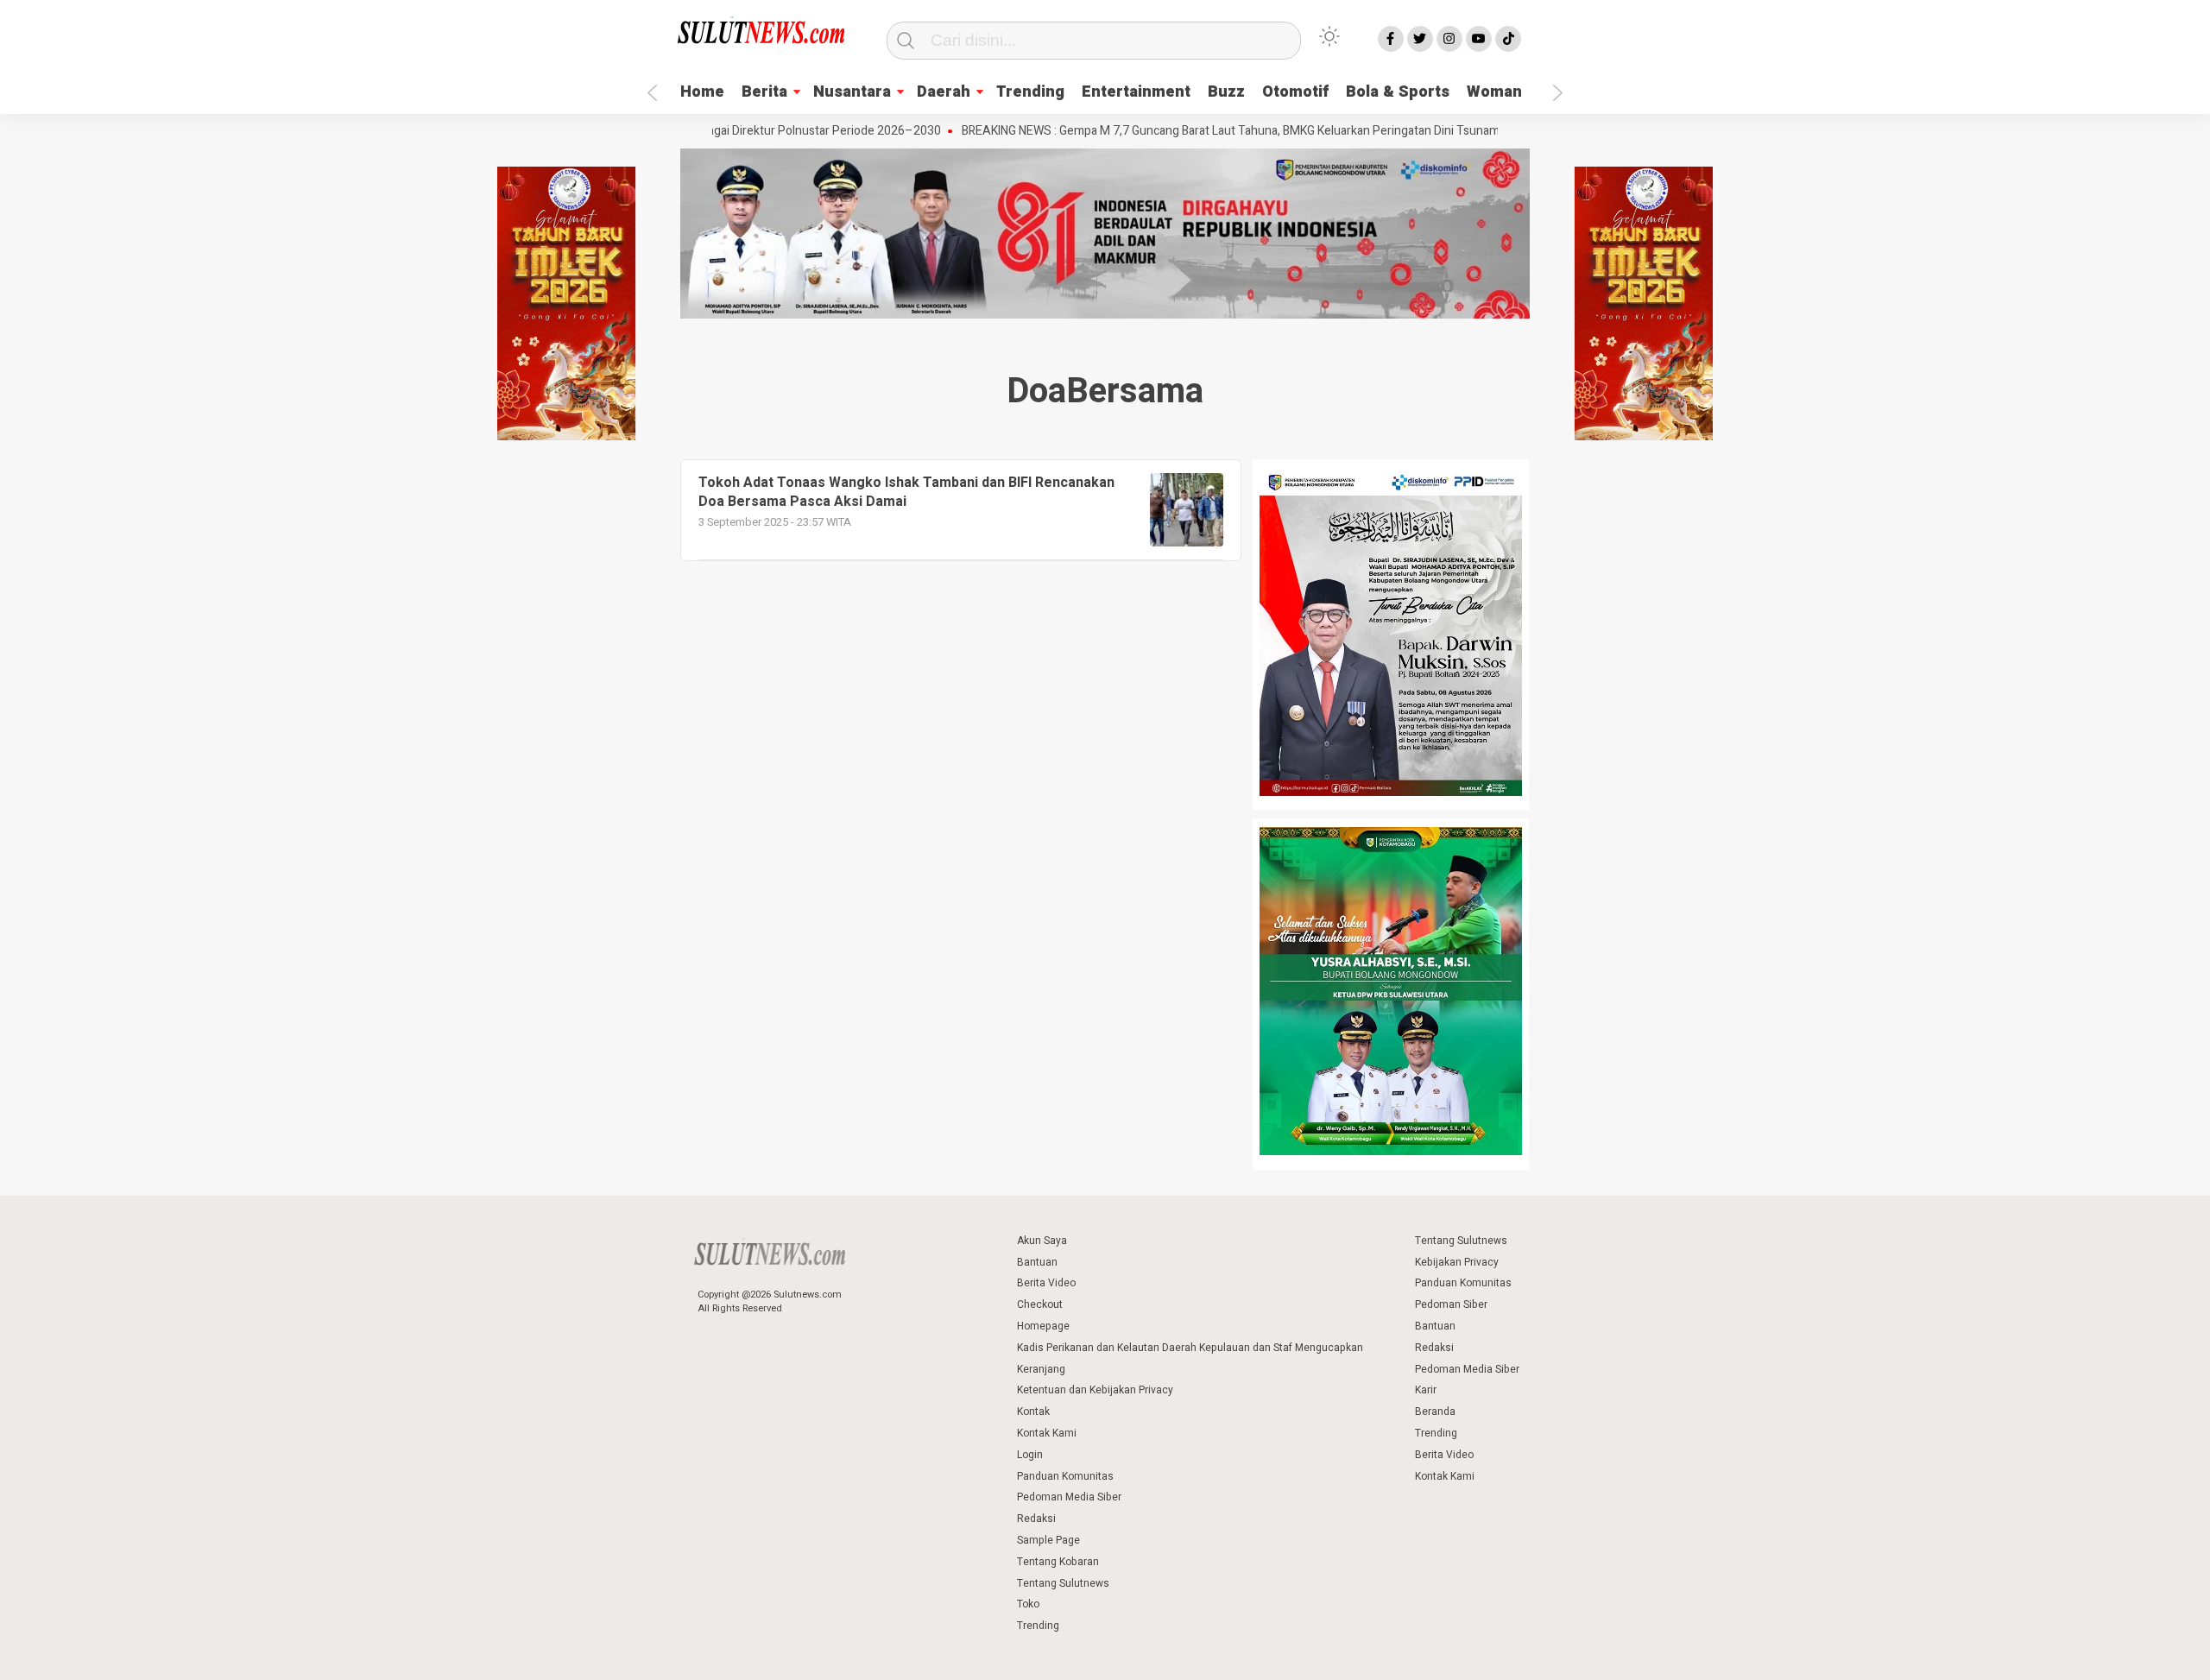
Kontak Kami (1047, 1433)
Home (702, 92)
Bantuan (1037, 1262)
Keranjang (1041, 1369)
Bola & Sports (1398, 92)
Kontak (1033, 1412)
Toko (1028, 1604)
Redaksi (1036, 1519)
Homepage (1043, 1326)
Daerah (944, 92)
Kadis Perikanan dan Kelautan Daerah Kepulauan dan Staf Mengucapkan (1190, 1348)
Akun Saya (1042, 1241)
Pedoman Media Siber (1069, 1497)
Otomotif (1295, 92)
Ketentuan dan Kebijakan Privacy (1095, 1390)
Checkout (1040, 1304)
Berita (764, 92)
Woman (1494, 92)
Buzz (1226, 92)
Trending (1030, 92)
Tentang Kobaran (1058, 1562)
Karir (1426, 1390)
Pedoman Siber (1451, 1304)
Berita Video (1046, 1283)
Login (1030, 1455)
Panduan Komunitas (1065, 1476)
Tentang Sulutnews (1063, 1583)
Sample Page (1048, 1540)
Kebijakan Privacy (1457, 1262)
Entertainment (1136, 92)
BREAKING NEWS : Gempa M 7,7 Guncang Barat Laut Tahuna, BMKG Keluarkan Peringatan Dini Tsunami (1178, 131)
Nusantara (852, 92)
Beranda (1435, 1412)
